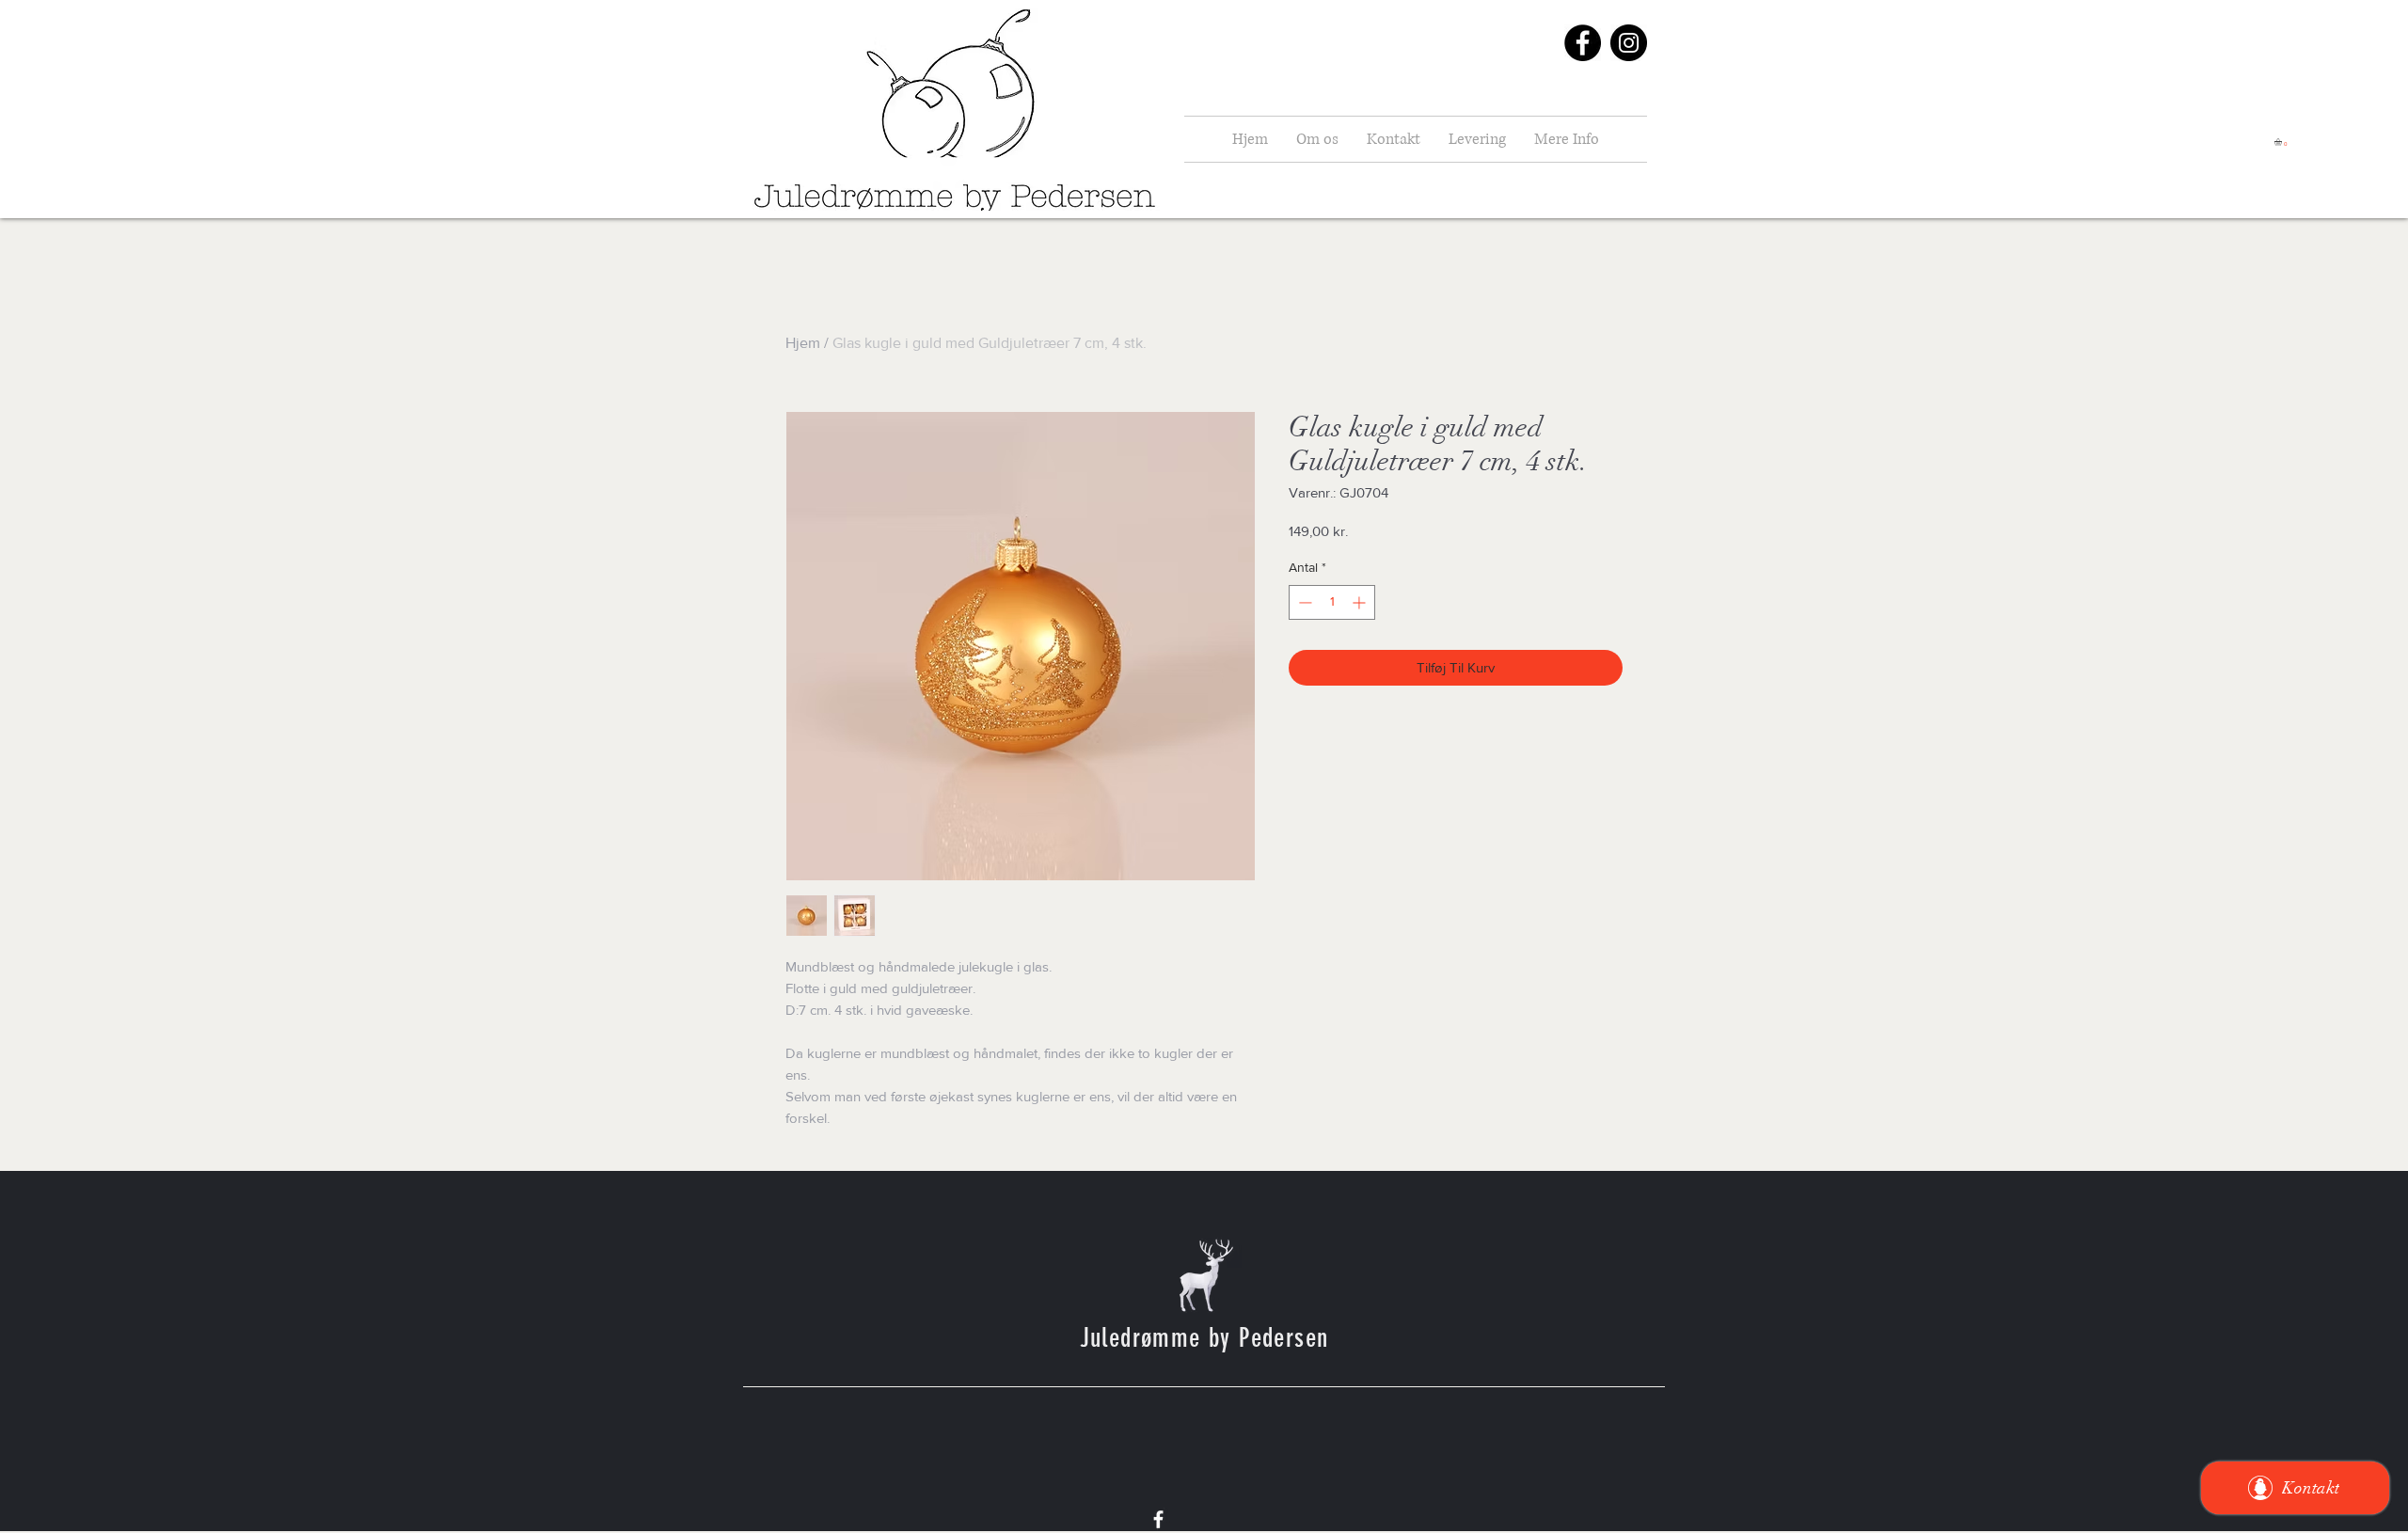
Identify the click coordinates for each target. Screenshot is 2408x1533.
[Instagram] (1629, 43)
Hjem (803, 343)
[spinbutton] (1332, 602)
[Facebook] (1583, 43)
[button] (2282, 142)
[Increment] (1361, 602)
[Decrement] (1303, 602)
